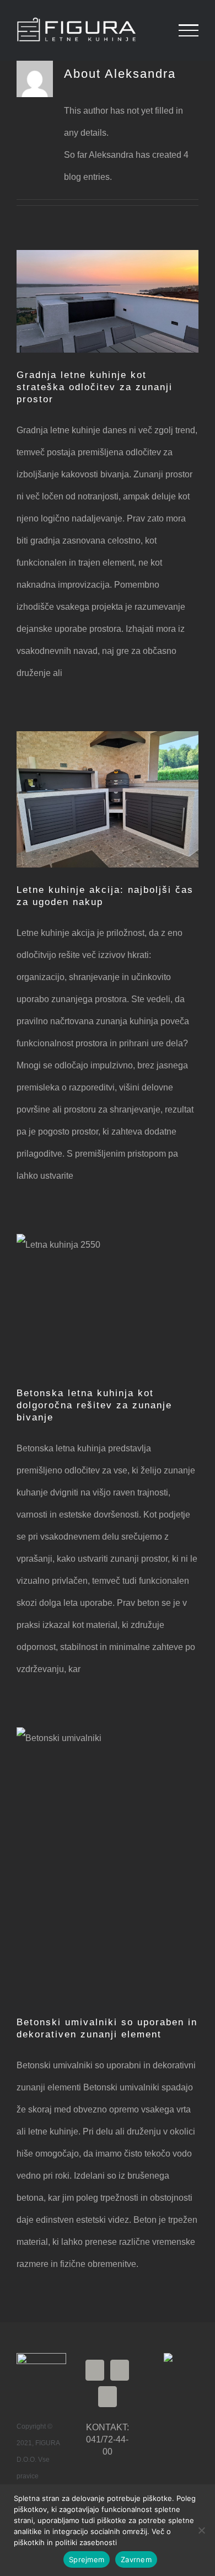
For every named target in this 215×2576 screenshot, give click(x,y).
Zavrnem (136, 2559)
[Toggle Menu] (189, 30)
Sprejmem (87, 2559)
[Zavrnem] (201, 2530)
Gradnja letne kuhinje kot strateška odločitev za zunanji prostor (95, 387)
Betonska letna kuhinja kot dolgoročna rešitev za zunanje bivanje (94, 1405)
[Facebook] (95, 2370)
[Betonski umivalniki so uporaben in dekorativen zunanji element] (108, 1864)
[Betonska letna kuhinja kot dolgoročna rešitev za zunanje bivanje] (108, 1302)
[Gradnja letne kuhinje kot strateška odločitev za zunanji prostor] (108, 301)
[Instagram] (120, 2370)
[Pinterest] (108, 2397)
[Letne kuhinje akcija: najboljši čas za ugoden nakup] (108, 800)
